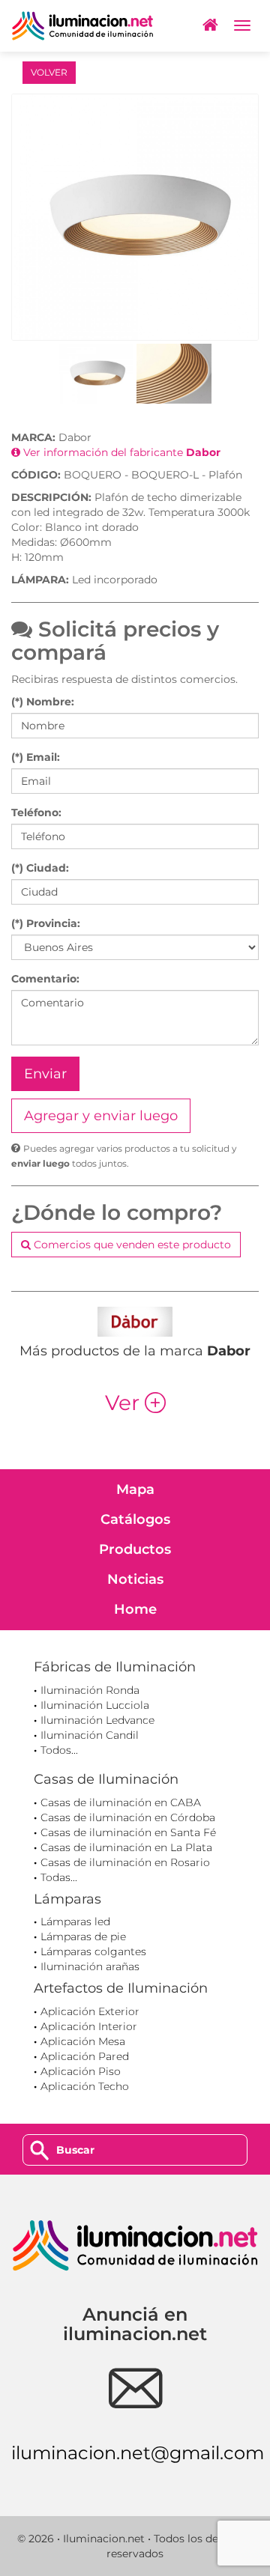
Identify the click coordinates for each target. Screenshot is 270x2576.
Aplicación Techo (85, 2086)
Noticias (135, 1579)
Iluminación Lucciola (95, 1705)
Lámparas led (75, 1922)
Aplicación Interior (89, 2026)
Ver (135, 1403)
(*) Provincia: (46, 923)
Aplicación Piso (81, 2071)
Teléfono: (36, 812)
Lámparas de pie (83, 1936)
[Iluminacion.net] (82, 26)
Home (135, 1609)
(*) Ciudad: (40, 868)
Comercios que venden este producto (131, 1245)
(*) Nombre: (43, 702)
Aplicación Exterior (90, 2011)
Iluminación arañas (90, 1966)
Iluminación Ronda (90, 1690)
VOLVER (49, 72)
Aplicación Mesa (83, 2041)
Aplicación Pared (85, 2056)
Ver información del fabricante (120, 452)
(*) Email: (36, 757)
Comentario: (45, 979)
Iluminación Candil (90, 1735)
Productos (135, 1549)
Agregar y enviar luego (101, 1116)
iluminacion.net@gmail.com (138, 2453)
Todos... (59, 1750)
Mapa (135, 1489)
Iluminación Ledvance (97, 1720)
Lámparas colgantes (93, 1951)
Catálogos (135, 1519)
